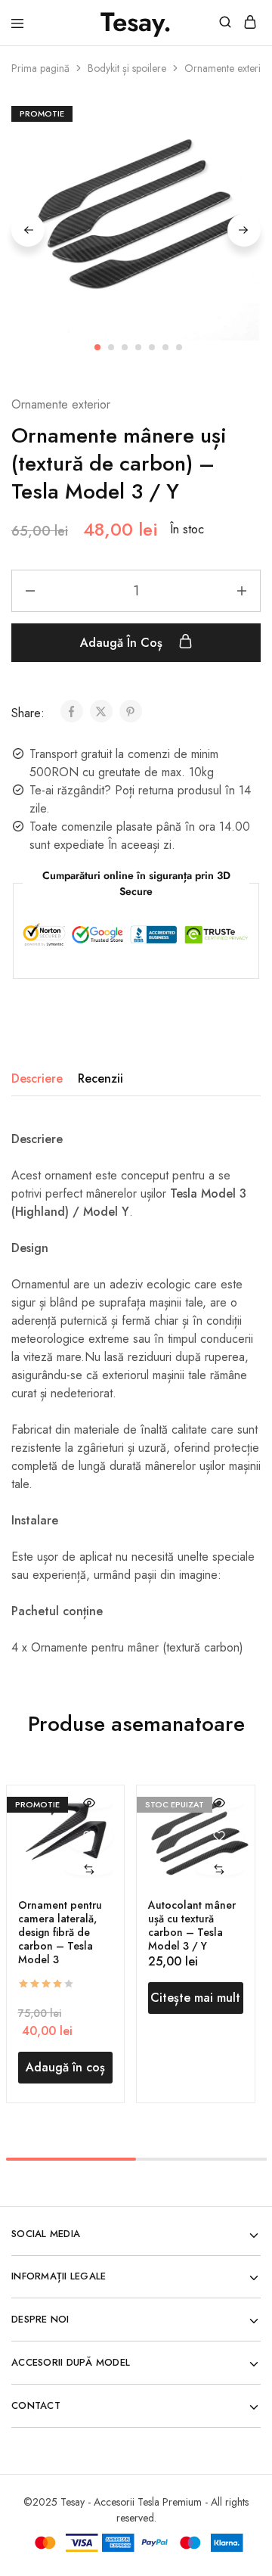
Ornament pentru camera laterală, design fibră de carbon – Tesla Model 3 (60, 1932)
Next (244, 230)
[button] (89, 1870)
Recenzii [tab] (100, 1078)
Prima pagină (40, 68)
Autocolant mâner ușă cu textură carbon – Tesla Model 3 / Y (192, 1925)
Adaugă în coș (123, 643)
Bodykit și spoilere (127, 68)
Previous (28, 230)
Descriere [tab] (37, 1078)
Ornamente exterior (227, 68)
